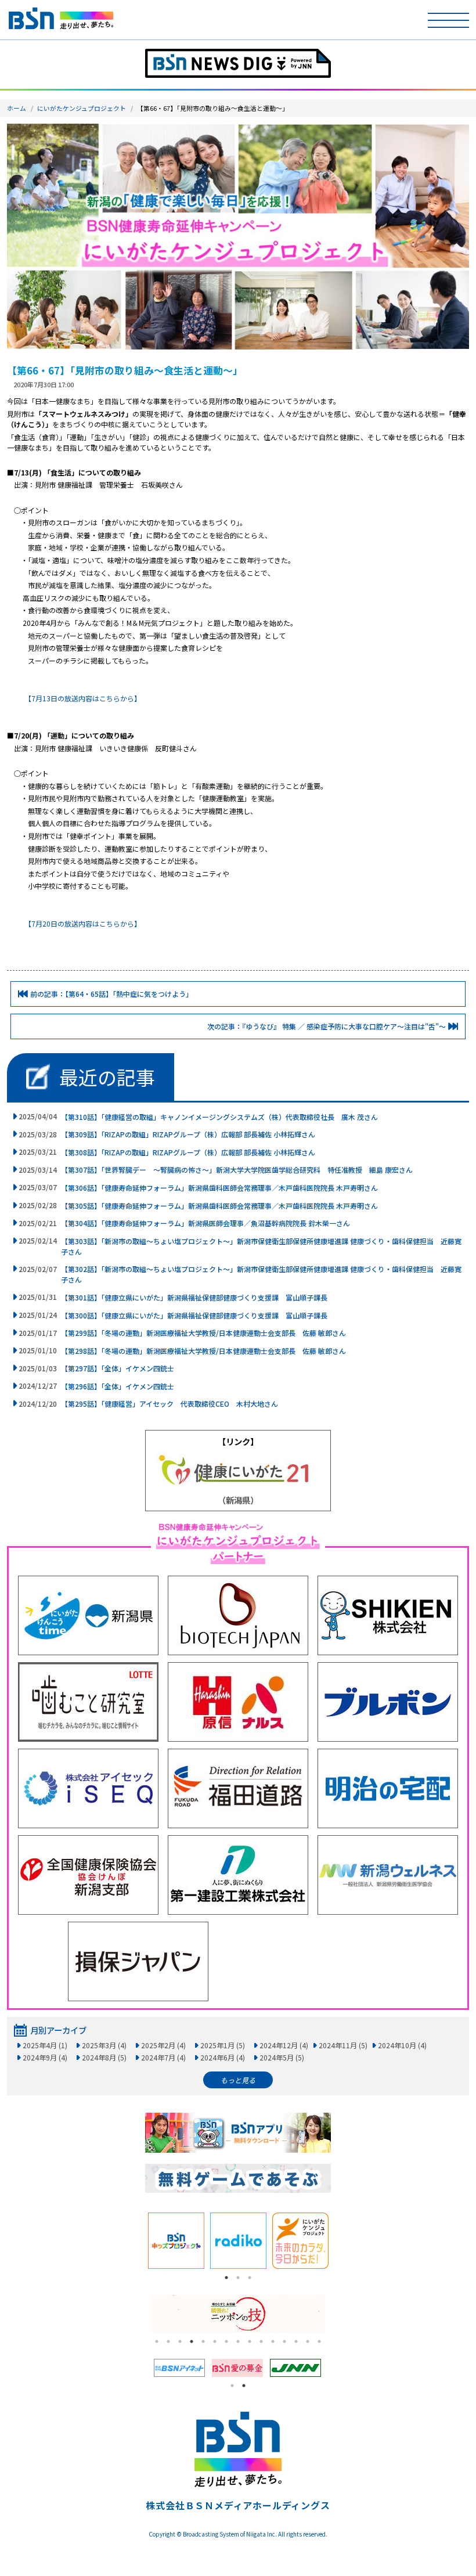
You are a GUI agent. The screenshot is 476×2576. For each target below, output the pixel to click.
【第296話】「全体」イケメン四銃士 (118, 1386)
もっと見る (238, 2080)
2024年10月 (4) (402, 2045)
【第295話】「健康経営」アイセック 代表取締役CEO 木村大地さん (170, 1404)
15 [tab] (319, 2341)
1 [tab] (226, 2278)
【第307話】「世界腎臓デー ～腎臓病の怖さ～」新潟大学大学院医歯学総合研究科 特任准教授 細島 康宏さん (237, 1170)
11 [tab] (273, 2341)
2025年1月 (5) (223, 2045)
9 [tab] (250, 2341)
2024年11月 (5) (343, 2045)
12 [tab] (284, 2341)
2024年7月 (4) (163, 2057)
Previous (136, 2241)
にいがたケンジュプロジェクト (82, 108)
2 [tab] (238, 2278)
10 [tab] (261, 2341)
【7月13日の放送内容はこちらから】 (84, 698)
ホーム (17, 108)
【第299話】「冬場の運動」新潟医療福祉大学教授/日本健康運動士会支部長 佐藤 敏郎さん (203, 1333)
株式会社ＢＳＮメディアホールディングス (238, 2505)
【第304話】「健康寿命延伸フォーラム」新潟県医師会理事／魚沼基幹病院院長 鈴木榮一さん (205, 1223)
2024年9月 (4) (45, 2057)
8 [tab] (238, 2341)
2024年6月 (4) (223, 2057)
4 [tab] (192, 2341)
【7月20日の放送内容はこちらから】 (84, 923)
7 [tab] (226, 2341)
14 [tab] (308, 2341)
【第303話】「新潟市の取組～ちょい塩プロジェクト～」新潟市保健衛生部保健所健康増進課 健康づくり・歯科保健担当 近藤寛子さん (261, 1246)
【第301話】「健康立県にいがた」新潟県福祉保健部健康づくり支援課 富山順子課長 (194, 1297)
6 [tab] (215, 2341)
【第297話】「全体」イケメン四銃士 (118, 1368)
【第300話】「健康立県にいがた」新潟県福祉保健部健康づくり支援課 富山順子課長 (194, 1315)
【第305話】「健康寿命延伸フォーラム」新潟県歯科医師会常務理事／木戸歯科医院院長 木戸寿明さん (219, 1206)
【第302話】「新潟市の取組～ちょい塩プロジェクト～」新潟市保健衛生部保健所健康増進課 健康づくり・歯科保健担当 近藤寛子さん (261, 1274)
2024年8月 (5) (104, 2057)
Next (340, 2241)
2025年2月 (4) (163, 2045)
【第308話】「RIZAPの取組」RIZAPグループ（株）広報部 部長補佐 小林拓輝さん (188, 1152)
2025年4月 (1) (45, 2045)
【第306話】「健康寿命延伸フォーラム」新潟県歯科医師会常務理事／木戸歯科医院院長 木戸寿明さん (219, 1188)
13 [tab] (296, 2341)
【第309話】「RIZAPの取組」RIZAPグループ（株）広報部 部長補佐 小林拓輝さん (188, 1134)
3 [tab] (250, 2278)
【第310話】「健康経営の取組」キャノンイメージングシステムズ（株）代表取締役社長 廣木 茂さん (219, 1117)
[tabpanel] (176, 2241)
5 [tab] (203, 2341)
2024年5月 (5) (282, 2057)
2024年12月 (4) (284, 2045)
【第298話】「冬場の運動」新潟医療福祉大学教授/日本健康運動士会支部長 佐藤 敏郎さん (203, 1351)
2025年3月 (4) (104, 2045)
